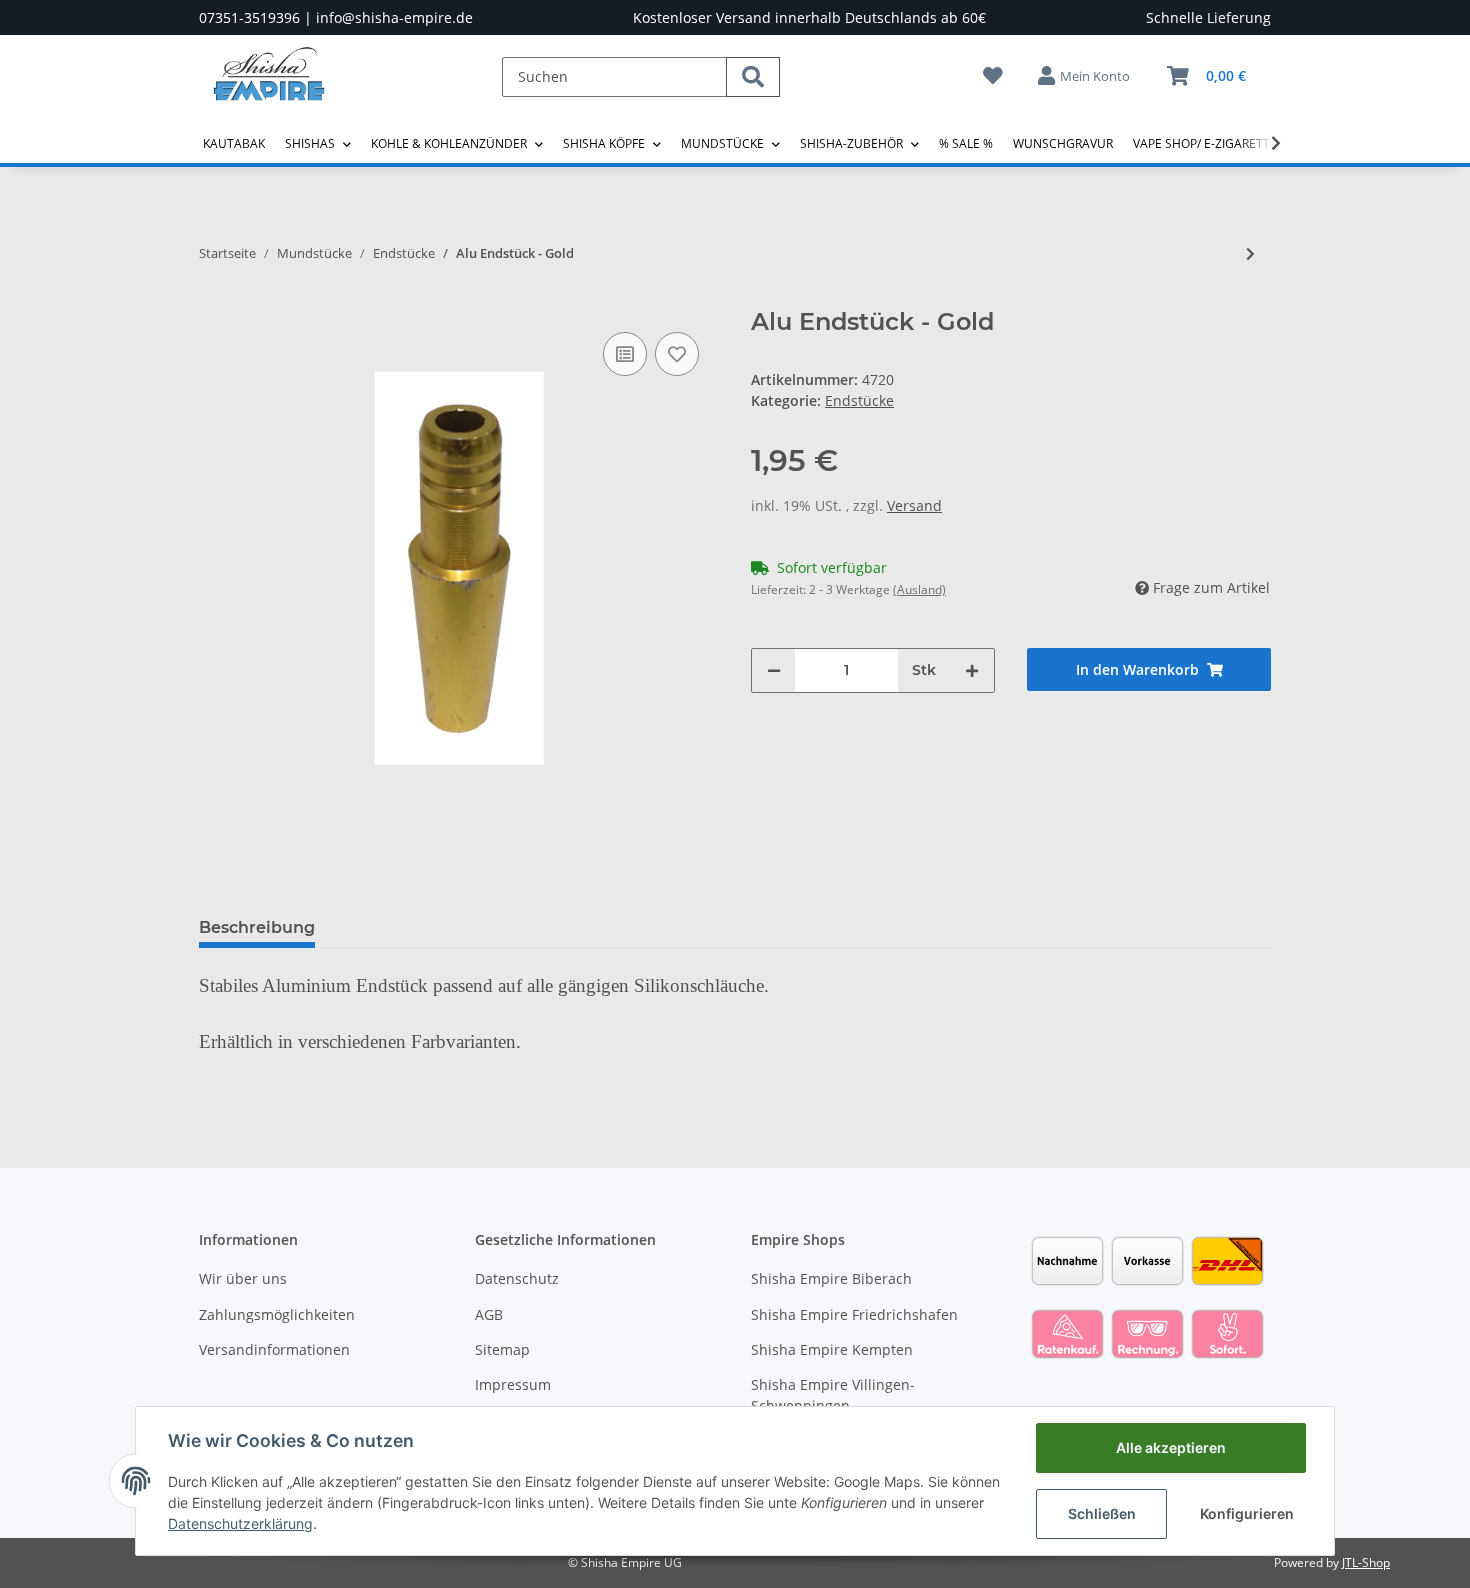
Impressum (513, 1384)
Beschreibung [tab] (257, 927)
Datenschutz (517, 1278)
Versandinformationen (274, 1349)
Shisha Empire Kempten (832, 1349)
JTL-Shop (1366, 1562)
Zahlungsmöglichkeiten (277, 1314)
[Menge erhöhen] (972, 670)
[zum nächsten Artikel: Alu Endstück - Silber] (1250, 253)
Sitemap (502, 1349)
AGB (489, 1314)
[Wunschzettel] (993, 75)
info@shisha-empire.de (394, 17)
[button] (1085, 76)
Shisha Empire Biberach (831, 1278)
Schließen (1102, 1513)
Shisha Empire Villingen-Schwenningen (833, 1395)
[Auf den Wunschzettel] (677, 354)
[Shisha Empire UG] (269, 89)
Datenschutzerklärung (240, 1523)
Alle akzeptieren (1171, 1447)
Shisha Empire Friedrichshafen (854, 1314)
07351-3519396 (249, 17)
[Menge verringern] (774, 670)
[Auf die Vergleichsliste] (625, 354)
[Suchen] (753, 77)
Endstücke (859, 400)
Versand (914, 505)
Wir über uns (243, 1278)
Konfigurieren (1247, 1513)
